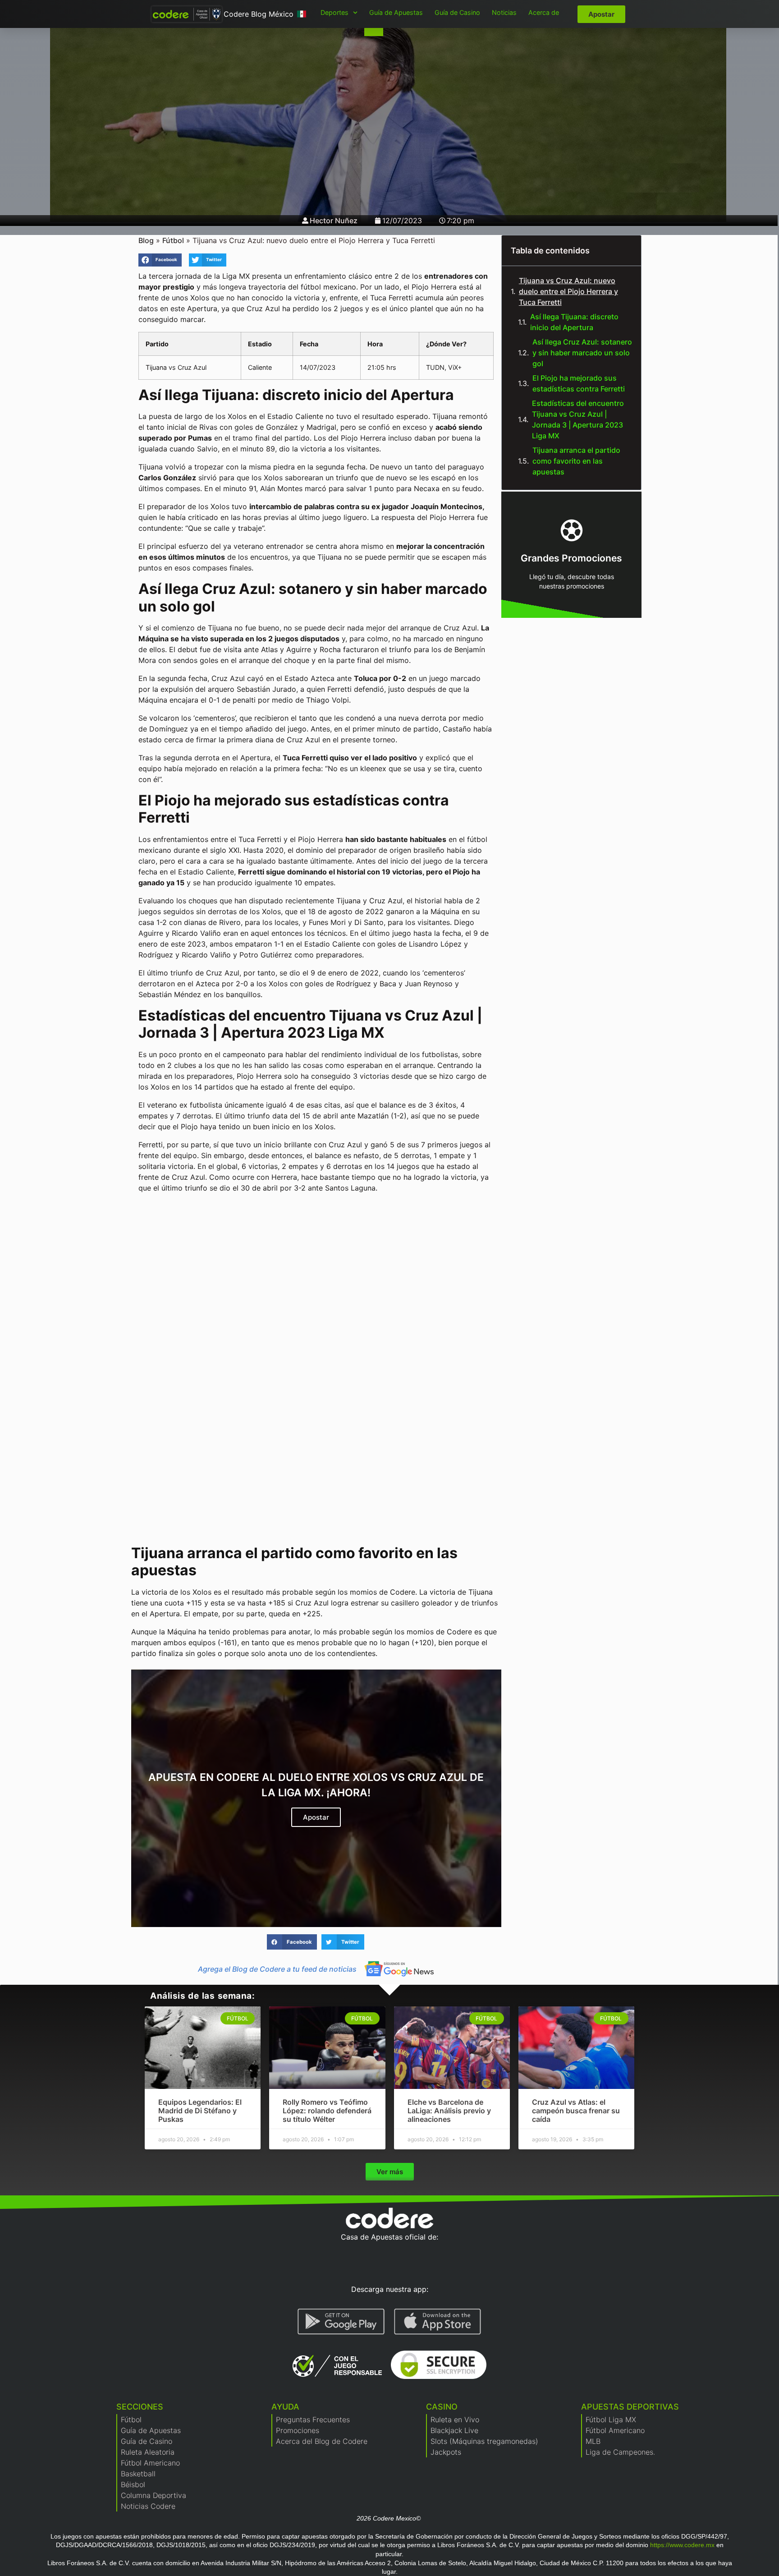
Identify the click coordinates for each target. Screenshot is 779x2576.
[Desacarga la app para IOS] (438, 2322)
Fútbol (173, 240)
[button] (160, 260)
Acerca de (544, 12)
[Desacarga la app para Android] (341, 2322)
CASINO (442, 2407)
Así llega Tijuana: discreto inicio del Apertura (574, 322)
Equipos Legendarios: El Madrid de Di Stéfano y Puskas (200, 2111)
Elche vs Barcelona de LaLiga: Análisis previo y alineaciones (449, 2111)
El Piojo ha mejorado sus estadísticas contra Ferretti (579, 383)
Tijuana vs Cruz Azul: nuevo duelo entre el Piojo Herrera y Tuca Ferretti (568, 291)
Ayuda (285, 2407)
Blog (146, 240)
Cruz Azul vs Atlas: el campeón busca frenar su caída (576, 2111)
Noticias (504, 12)
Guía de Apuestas (396, 12)
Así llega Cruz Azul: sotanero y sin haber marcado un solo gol (582, 353)
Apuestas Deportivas (630, 2407)
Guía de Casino (457, 12)
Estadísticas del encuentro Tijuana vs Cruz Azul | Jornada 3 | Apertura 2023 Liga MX (578, 419)
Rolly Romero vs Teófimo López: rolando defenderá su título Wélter (327, 2111)
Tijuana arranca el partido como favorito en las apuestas (576, 461)
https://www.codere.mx (682, 2545)
